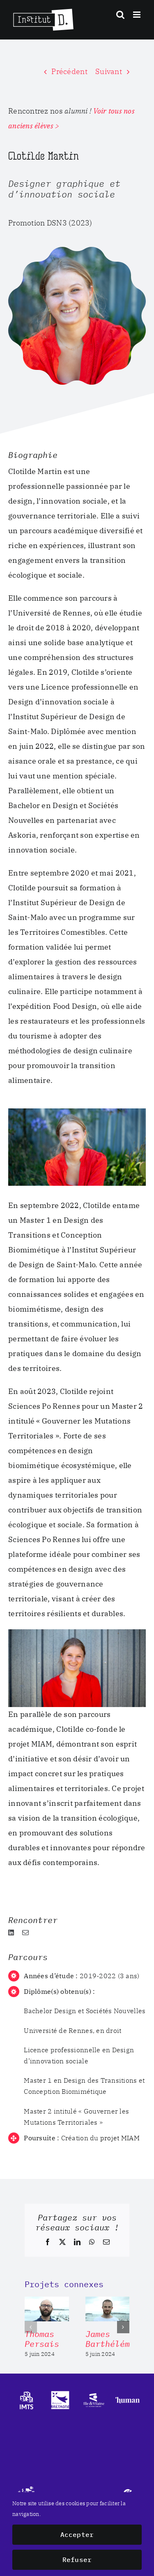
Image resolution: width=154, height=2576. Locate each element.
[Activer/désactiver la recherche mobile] (120, 15)
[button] (31, 2327)
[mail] (25, 1933)
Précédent (69, 71)
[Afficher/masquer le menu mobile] (137, 15)
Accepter (77, 2534)
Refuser (77, 2560)
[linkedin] (11, 1933)
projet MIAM (120, 2138)
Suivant (109, 71)
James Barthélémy (110, 2339)
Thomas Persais (42, 2339)
